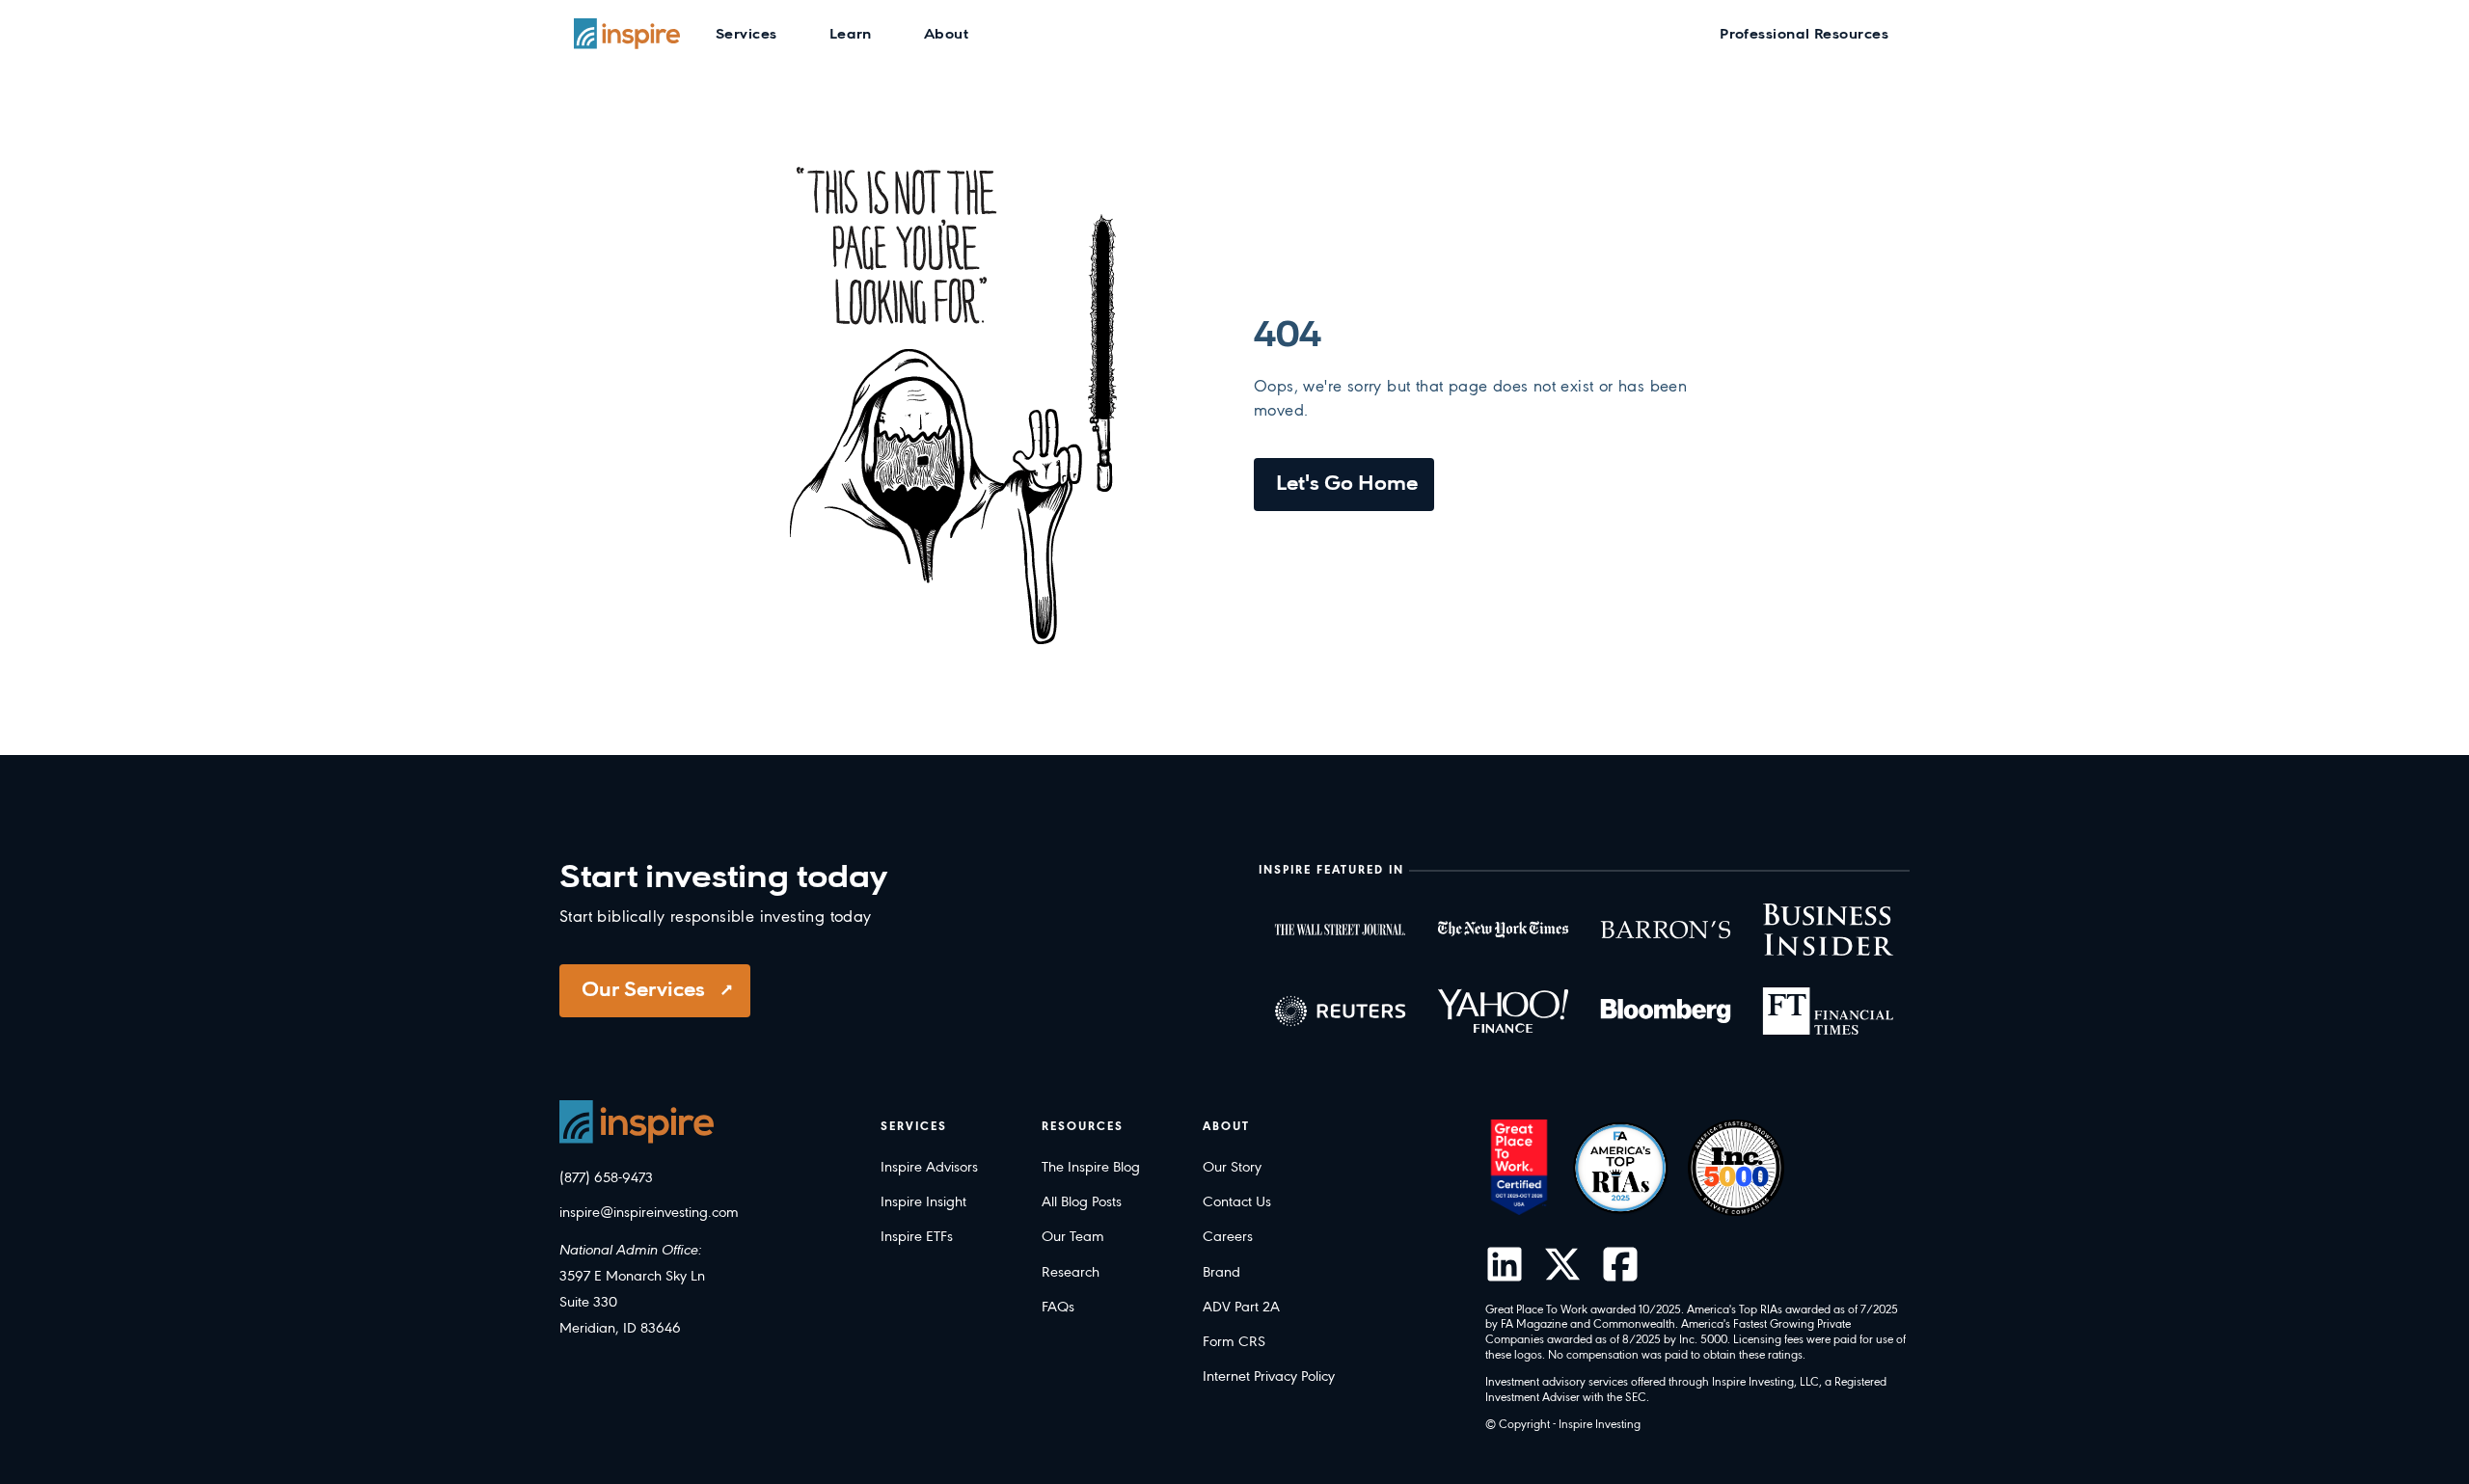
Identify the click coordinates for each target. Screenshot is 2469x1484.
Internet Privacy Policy (1269, 1377)
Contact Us (1237, 1202)
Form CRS (1234, 1342)
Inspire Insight (923, 1202)
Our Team (1073, 1237)
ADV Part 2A (1241, 1308)
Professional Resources (1804, 35)
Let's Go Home (1347, 485)
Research (1071, 1273)
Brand (1221, 1273)
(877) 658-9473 (606, 1178)
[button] (746, 34)
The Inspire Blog (1091, 1168)
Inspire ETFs (917, 1237)
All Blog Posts (1082, 1202)
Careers (1228, 1237)
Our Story (1232, 1168)
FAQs (1058, 1308)
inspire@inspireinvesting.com (649, 1213)
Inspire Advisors (929, 1168)
